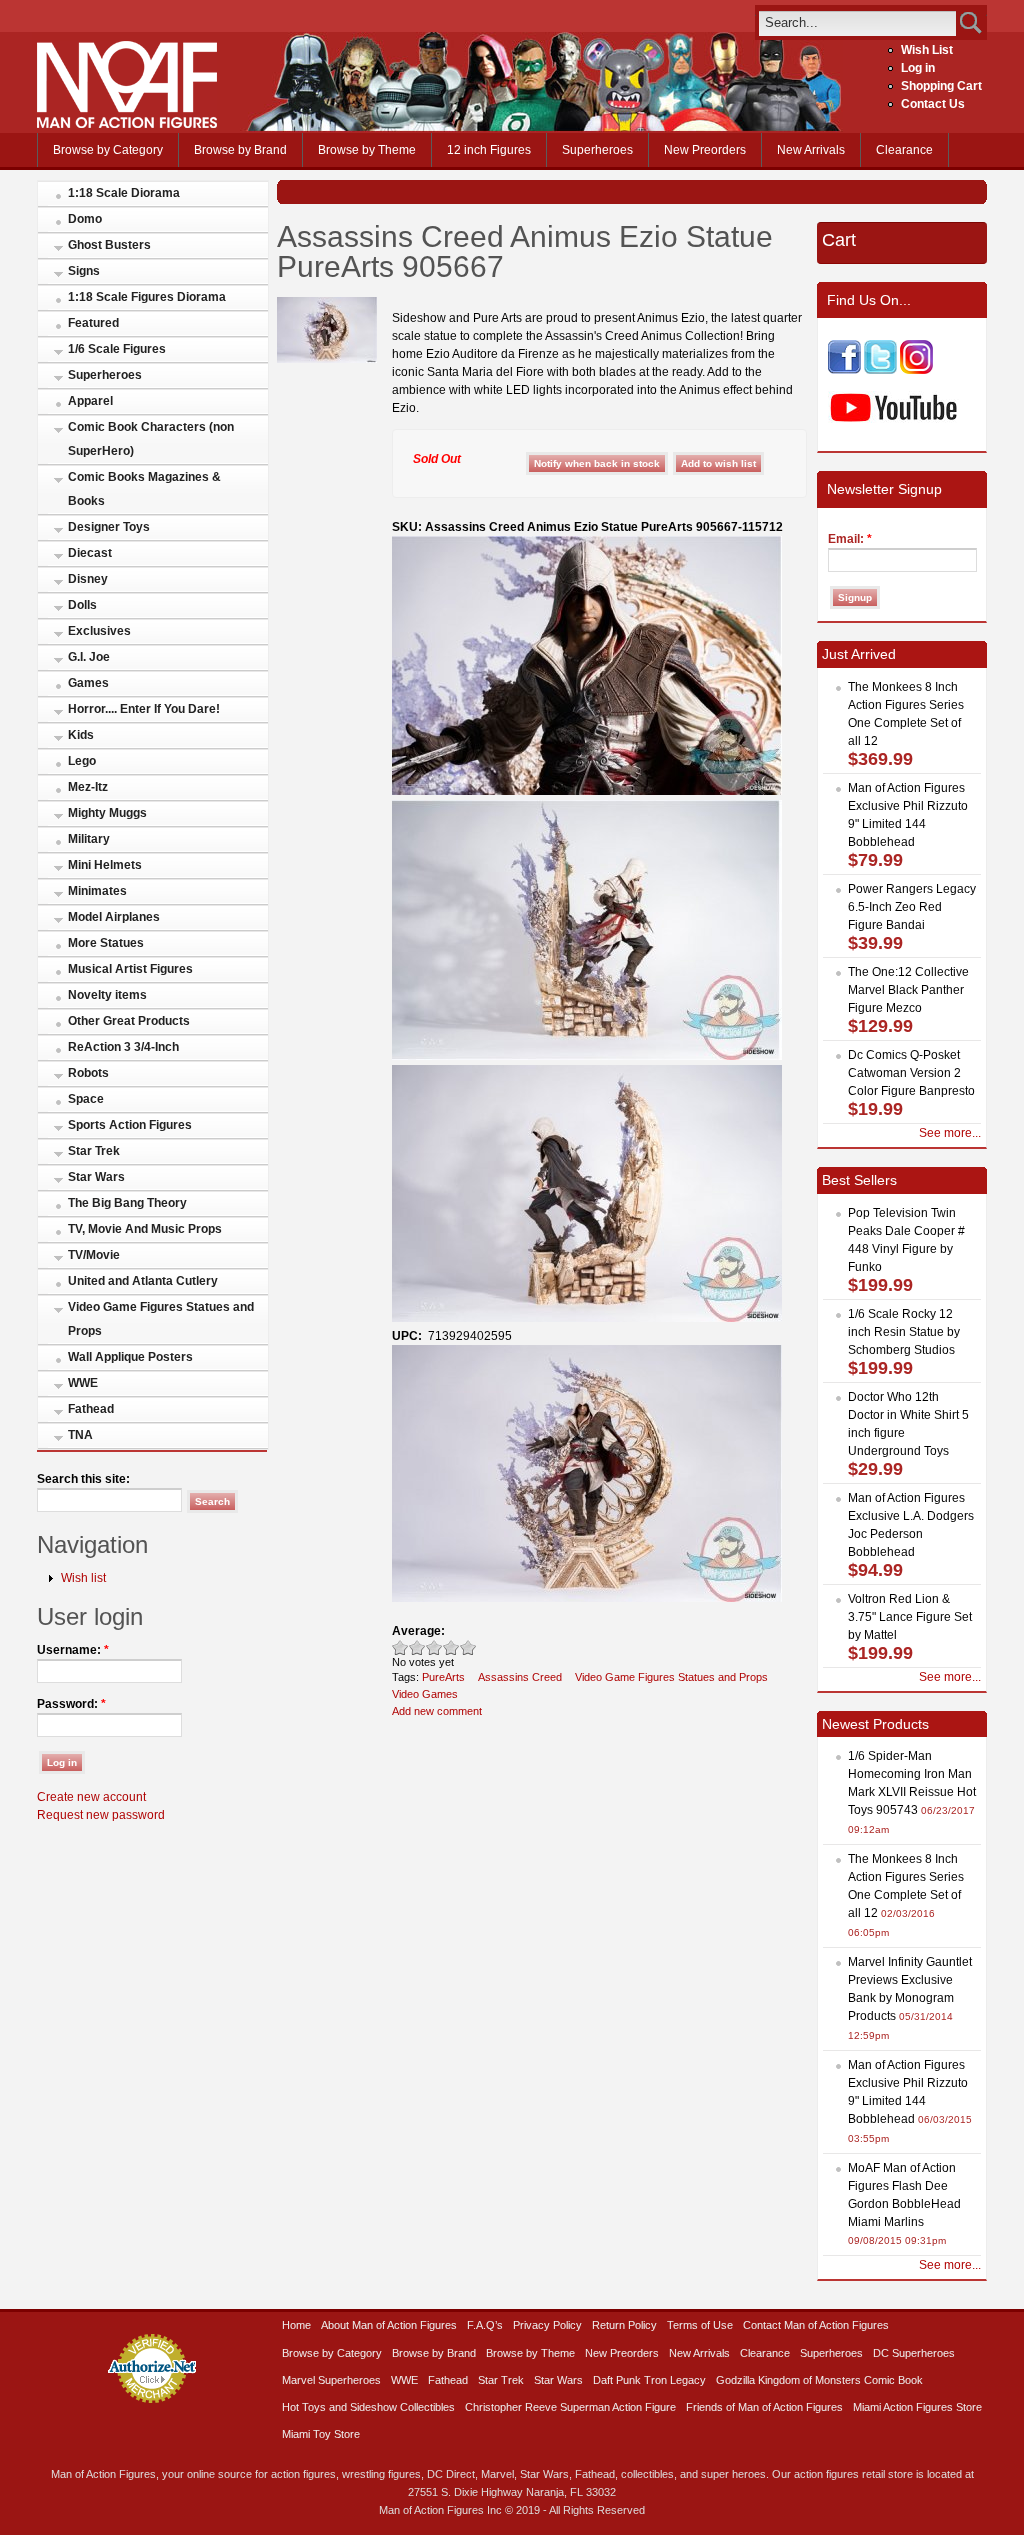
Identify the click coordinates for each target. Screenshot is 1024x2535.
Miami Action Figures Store (917, 2407)
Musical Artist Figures (130, 969)
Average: (418, 1631)
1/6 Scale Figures (117, 349)
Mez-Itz (88, 787)
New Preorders (705, 150)
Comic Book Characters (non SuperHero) (151, 439)
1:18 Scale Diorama (124, 193)
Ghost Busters (109, 245)
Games (88, 683)
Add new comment (437, 1711)
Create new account (91, 1797)
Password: (71, 1704)
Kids (81, 735)
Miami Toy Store (321, 2434)
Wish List (927, 50)
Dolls (82, 605)
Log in (918, 68)
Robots (88, 1073)
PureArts (443, 1677)
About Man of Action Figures (389, 2325)
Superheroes (597, 150)
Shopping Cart (941, 86)
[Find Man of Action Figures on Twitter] (880, 370)
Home (296, 2325)
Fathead (91, 1409)
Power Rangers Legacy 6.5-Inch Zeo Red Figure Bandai (912, 907)
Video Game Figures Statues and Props (161, 1319)
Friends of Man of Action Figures (764, 2407)
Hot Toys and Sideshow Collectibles (368, 2407)
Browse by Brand (240, 150)
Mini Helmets (105, 865)
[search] (857, 22)
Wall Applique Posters (130, 1357)
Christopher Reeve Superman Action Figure (570, 2407)
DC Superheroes (914, 2353)
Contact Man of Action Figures (816, 2325)
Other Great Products (129, 1021)
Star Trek (94, 1151)
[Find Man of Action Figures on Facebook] (844, 370)
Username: (73, 1650)
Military (89, 839)
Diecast (90, 553)
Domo (85, 219)
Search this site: (83, 1479)
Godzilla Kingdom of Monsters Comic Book (819, 2380)
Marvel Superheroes (331, 2380)
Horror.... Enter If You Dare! (144, 709)
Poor (400, 1647)
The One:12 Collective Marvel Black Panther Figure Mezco (908, 990)
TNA (80, 1435)
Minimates (97, 891)
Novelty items (107, 995)
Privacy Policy (547, 2325)
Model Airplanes (114, 917)
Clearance (904, 150)
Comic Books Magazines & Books (144, 489)
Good (434, 1647)
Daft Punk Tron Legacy (649, 2380)
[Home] (127, 124)
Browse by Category (108, 150)
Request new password (101, 1815)
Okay (417, 1647)
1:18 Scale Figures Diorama (147, 297)
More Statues (106, 943)
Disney (88, 579)
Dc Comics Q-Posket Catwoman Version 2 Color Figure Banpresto (911, 1073)
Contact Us (933, 104)
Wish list (83, 1578)
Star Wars (96, 1177)
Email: (850, 539)
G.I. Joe (89, 657)
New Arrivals (811, 150)
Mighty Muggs (107, 813)
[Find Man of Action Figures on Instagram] (916, 370)
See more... (950, 1133)
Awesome (468, 1647)
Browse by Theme (367, 150)
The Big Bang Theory (127, 1203)
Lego (82, 761)
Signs (84, 271)
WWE (83, 1383)
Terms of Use (700, 2325)
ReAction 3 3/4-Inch (123, 1047)
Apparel (90, 401)
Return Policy (624, 2325)
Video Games (425, 1694)
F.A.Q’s (485, 2325)
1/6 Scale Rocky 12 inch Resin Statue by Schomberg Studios (904, 1332)
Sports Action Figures (130, 1125)
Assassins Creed (520, 1677)
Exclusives (99, 631)
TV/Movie (94, 1255)
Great (451, 1647)
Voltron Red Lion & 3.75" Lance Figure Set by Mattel (910, 1617)
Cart (839, 240)
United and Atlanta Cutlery (143, 1281)
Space (86, 1099)
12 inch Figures (489, 150)
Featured (93, 323)
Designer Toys (109, 527)
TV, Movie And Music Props (145, 1229)
